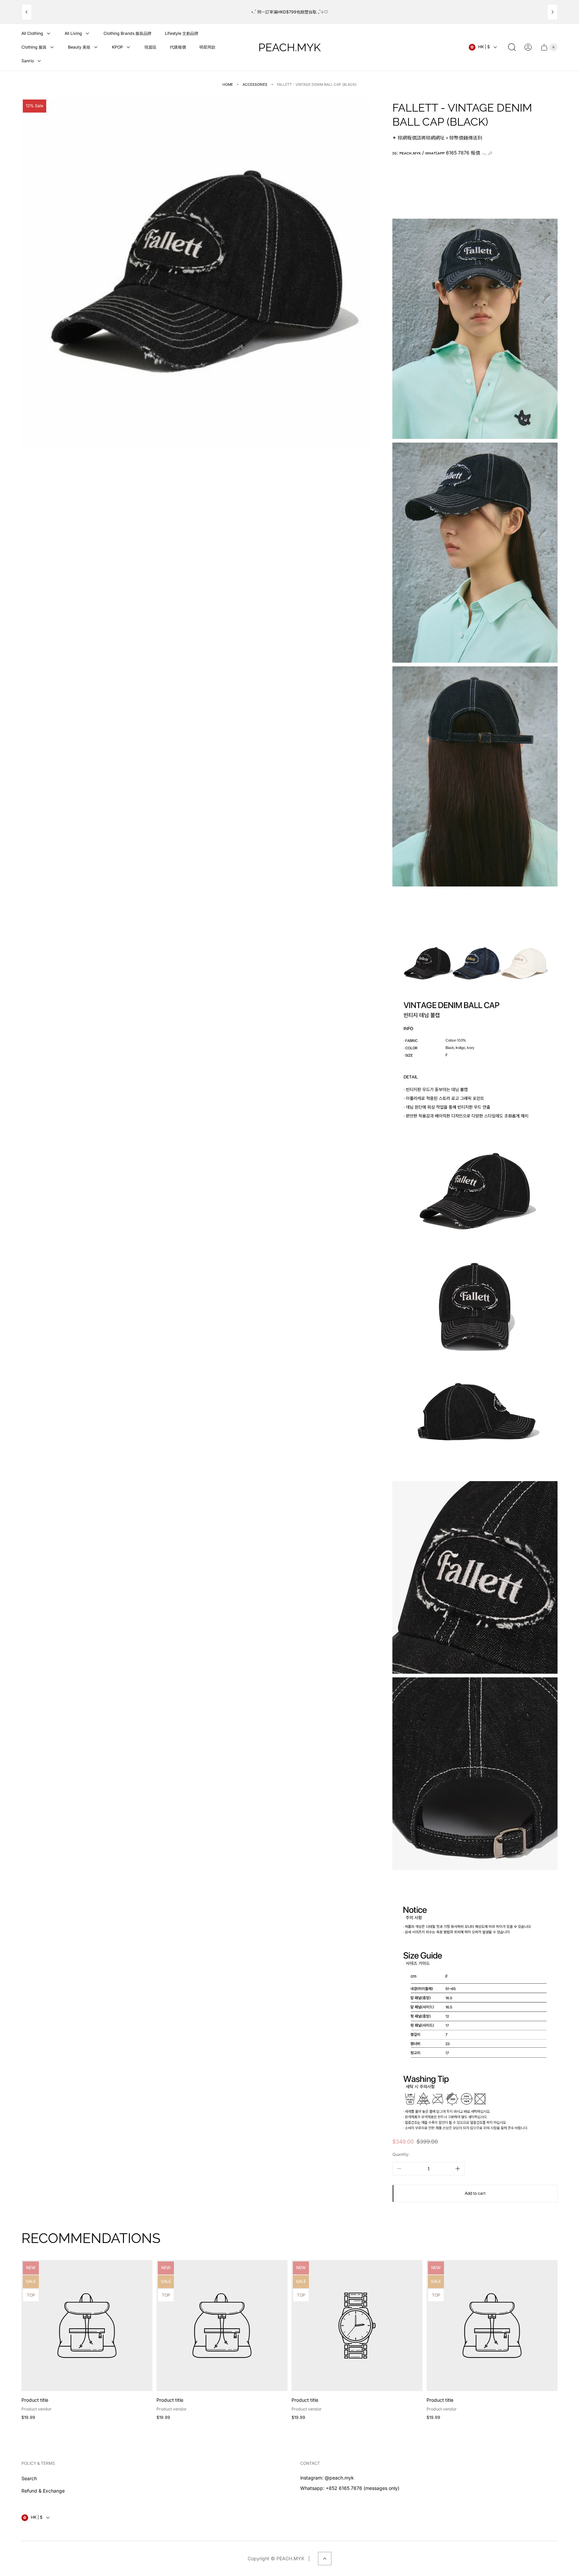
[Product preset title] (87, 2326)
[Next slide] (552, 12)
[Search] (512, 47)
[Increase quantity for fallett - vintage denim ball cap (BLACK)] (458, 2169)
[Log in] (528, 47)
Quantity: (401, 2154)
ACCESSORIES (255, 85)
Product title (35, 2400)
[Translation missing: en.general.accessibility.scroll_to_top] (325, 2559)
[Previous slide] (27, 12)
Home (228, 85)
